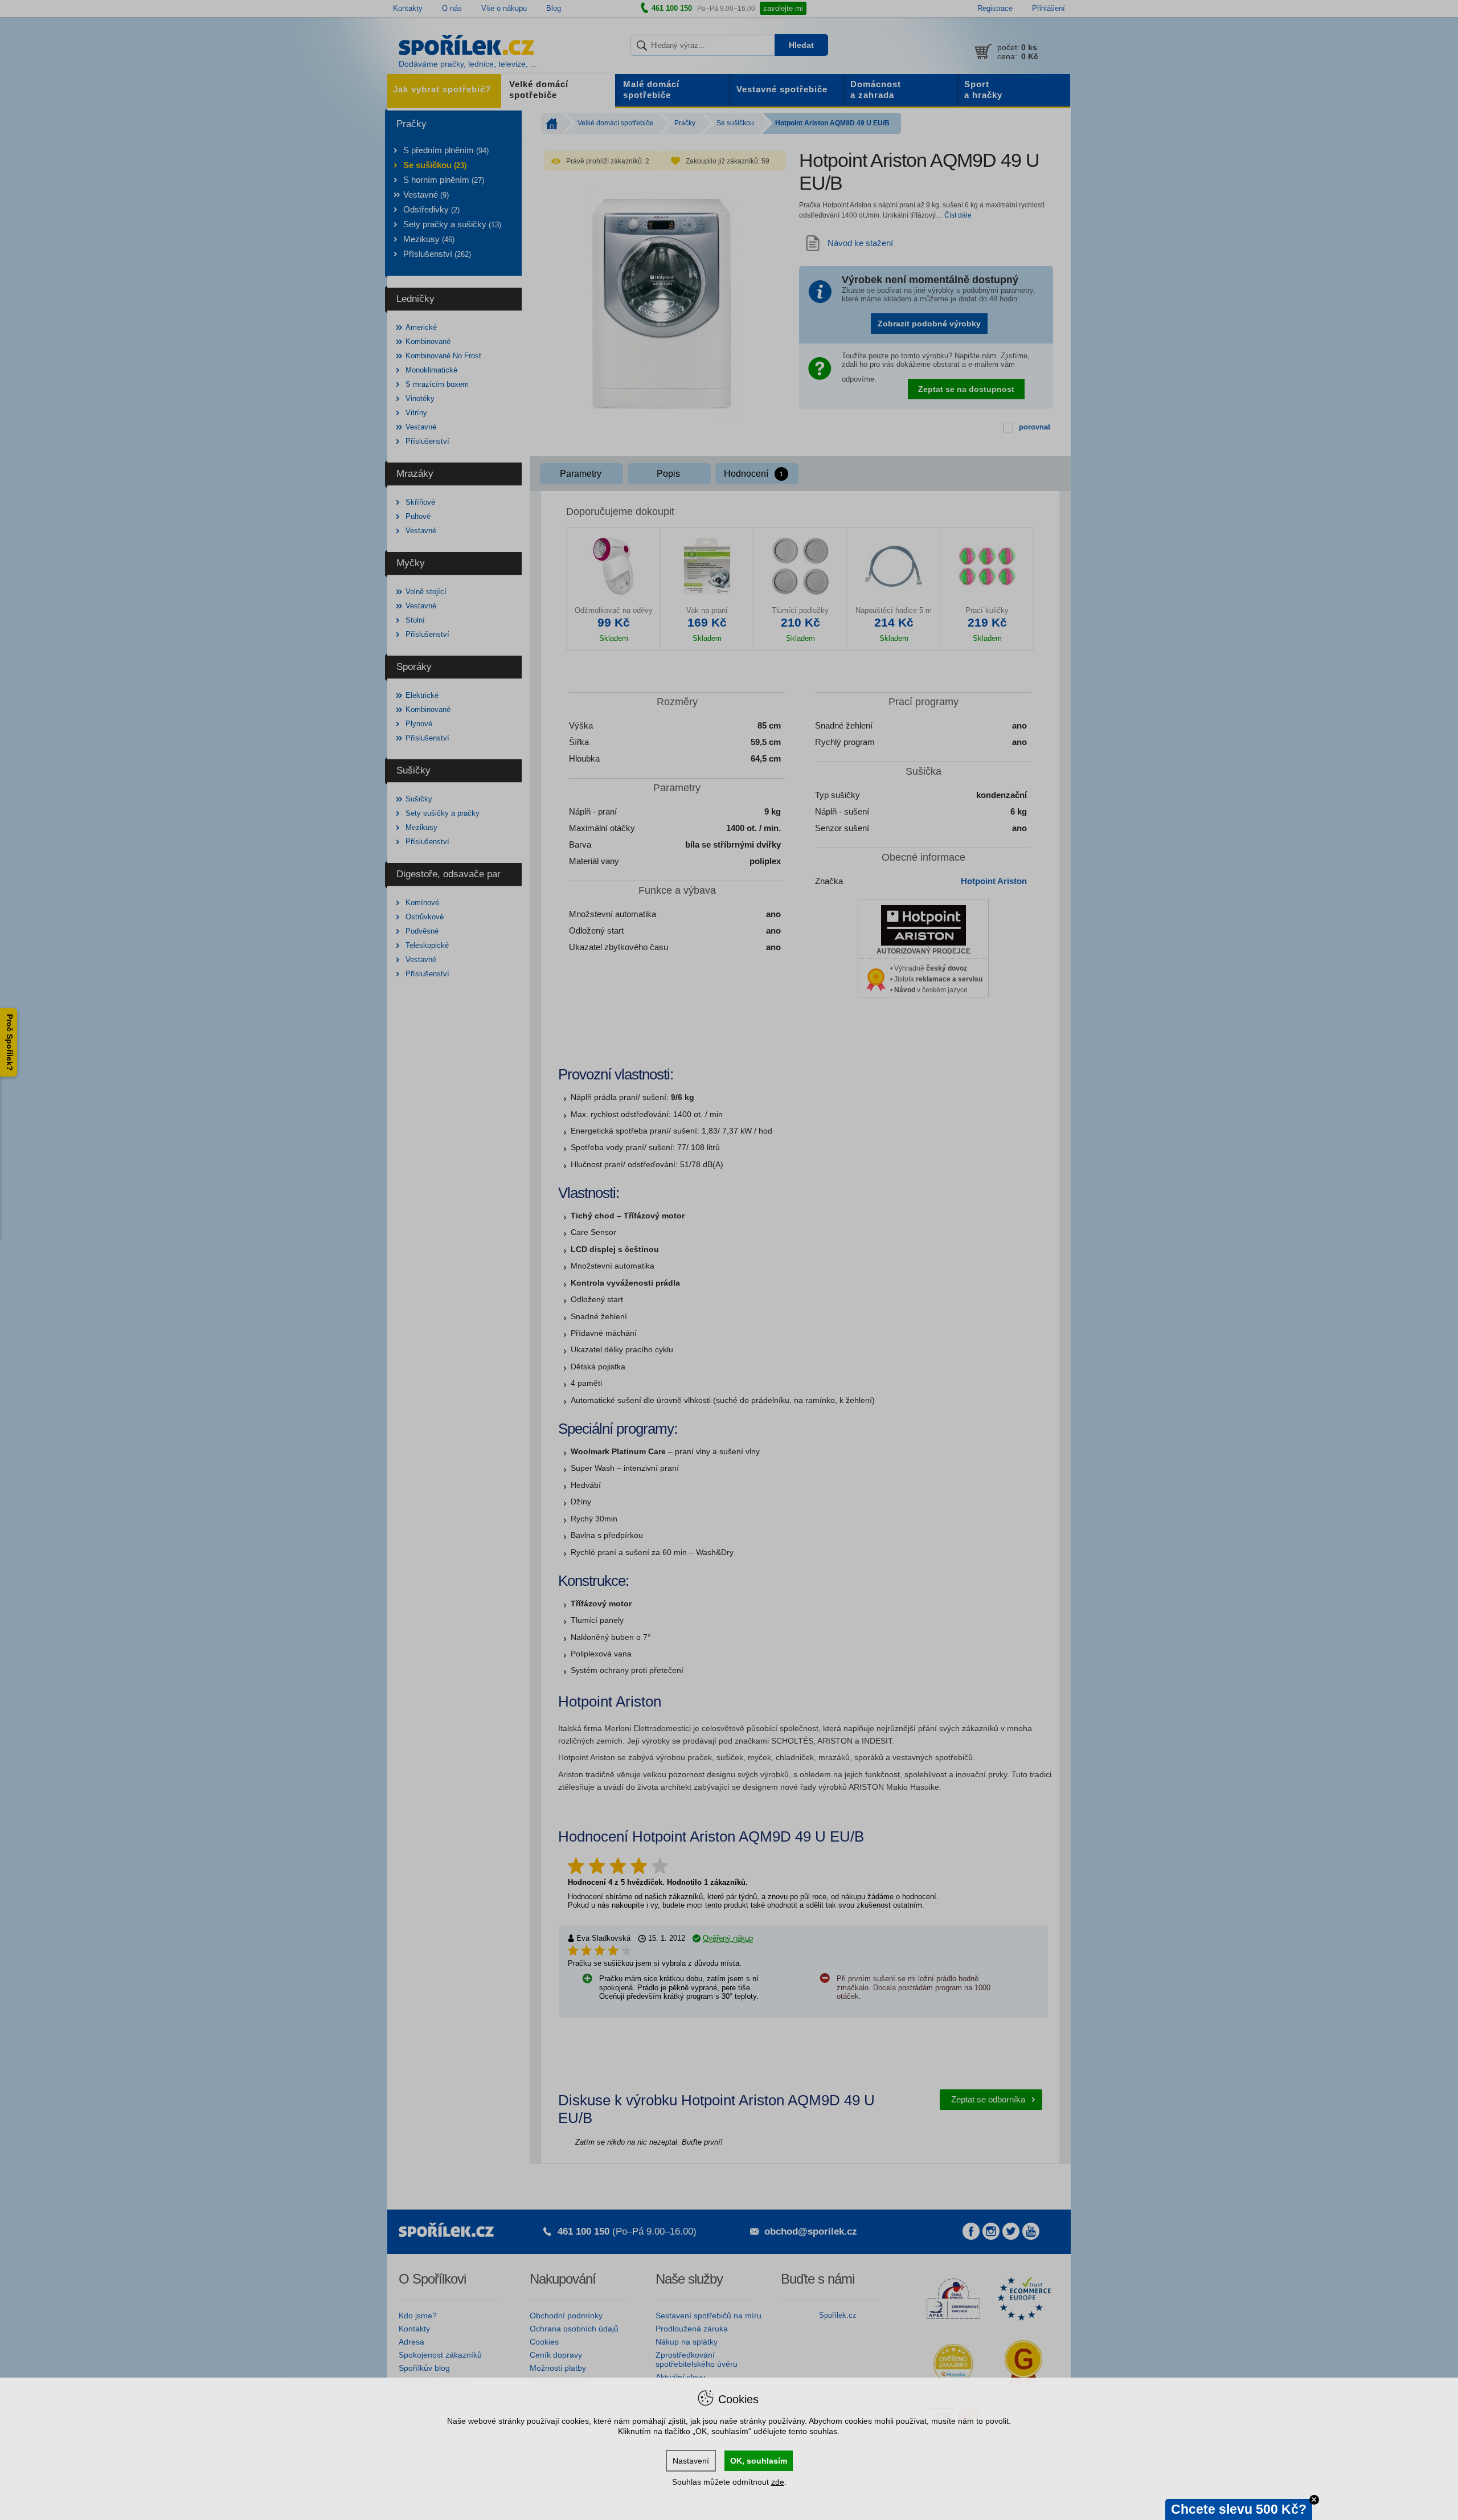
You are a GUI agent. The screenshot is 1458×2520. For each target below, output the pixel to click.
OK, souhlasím (759, 2461)
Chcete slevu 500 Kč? (1239, 2509)
